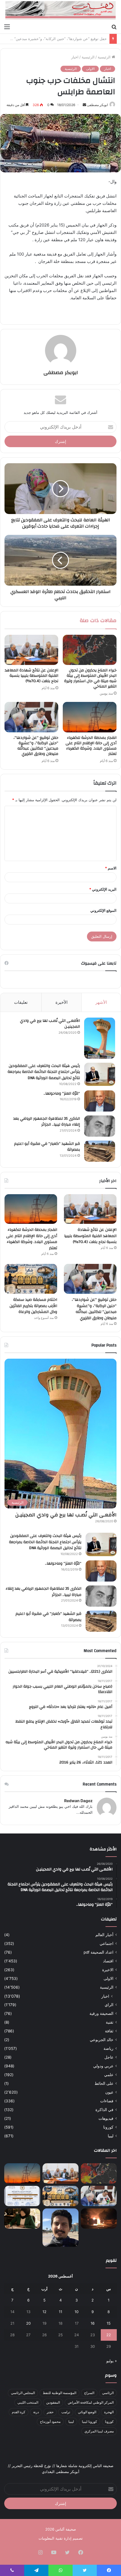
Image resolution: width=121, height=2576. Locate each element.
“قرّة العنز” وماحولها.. (62, 1093)
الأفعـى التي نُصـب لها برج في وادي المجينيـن (50, 1024)
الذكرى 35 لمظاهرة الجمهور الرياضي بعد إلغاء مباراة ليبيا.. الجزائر (47, 1122)
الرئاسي (108, 2393)
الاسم (111, 868)
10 (77, 2312)
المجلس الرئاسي (23, 2393)
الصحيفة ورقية (101, 2013)
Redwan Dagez (78, 1801)
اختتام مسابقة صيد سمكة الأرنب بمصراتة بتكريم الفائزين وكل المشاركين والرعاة (33, 1306)
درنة (36, 2412)
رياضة (108, 2048)
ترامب (66, 2412)
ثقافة (109, 2031)
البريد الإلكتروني (103, 889)
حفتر (50, 2412)
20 (28, 2323)
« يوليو (112, 2361)
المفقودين (53, 2402)
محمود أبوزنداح (50, 2422)
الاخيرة (108, 1970)
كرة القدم (19, 2412)
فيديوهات (106, 2118)
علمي (109, 2075)
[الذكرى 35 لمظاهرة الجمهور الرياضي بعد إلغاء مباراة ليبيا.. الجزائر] (100, 1126)
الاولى (90, 69)
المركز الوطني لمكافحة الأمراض (91, 2402)
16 (93, 2323)
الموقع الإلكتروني (103, 910)
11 (60, 2312)
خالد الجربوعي (102, 2040)
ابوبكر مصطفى (97, 105)
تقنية (110, 2022)
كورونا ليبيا (89, 2422)
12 (44, 2312)
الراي (109, 2005)
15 (109, 2323)
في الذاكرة (104, 2110)
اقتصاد (108, 1961)
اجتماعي (107, 1943)
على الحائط (104, 2083)
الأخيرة (61, 1002)
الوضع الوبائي (87, 2412)
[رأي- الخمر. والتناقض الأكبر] (60, 2228)
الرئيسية (105, 57)
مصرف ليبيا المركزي (99, 2431)
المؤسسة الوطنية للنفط (60, 2393)
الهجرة (109, 2412)
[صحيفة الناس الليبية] (60, 10)
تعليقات (21, 1002)
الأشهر (101, 1002)
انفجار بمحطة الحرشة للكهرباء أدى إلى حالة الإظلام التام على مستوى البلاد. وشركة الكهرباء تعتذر (91, 746)
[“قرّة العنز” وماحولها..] (100, 1101)
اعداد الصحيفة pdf (98, 1952)
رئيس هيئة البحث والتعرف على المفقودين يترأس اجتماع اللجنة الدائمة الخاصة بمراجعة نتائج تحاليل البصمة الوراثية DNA (44, 1072)
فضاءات (107, 2101)
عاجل (109, 2057)
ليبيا (111, 2136)
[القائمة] (7, 27)
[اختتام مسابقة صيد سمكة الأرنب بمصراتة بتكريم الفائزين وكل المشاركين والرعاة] (31, 1279)
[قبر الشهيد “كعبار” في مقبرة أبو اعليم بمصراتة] (100, 1151)
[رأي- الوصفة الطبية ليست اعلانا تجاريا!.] (22, 2219)
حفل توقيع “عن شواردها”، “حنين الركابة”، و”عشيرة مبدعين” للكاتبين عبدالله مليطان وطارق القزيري (36, 746)
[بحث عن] (114, 27)
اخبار (75, 57)
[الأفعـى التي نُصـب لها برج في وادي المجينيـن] (100, 1038)
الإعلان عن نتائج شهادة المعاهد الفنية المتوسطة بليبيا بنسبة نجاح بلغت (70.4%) (32, 676)
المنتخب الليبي (28, 2402)
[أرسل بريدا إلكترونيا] (84, 105)
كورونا (108, 2127)
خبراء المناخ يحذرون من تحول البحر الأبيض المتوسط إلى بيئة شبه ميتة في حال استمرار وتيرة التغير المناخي (90, 678)
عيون (109, 2092)
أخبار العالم (104, 1935)
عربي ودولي (103, 2066)
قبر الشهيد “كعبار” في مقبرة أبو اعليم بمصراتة (47, 1147)
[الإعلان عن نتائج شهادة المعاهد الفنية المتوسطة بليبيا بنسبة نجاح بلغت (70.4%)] (31, 650)
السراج (89, 2393)
